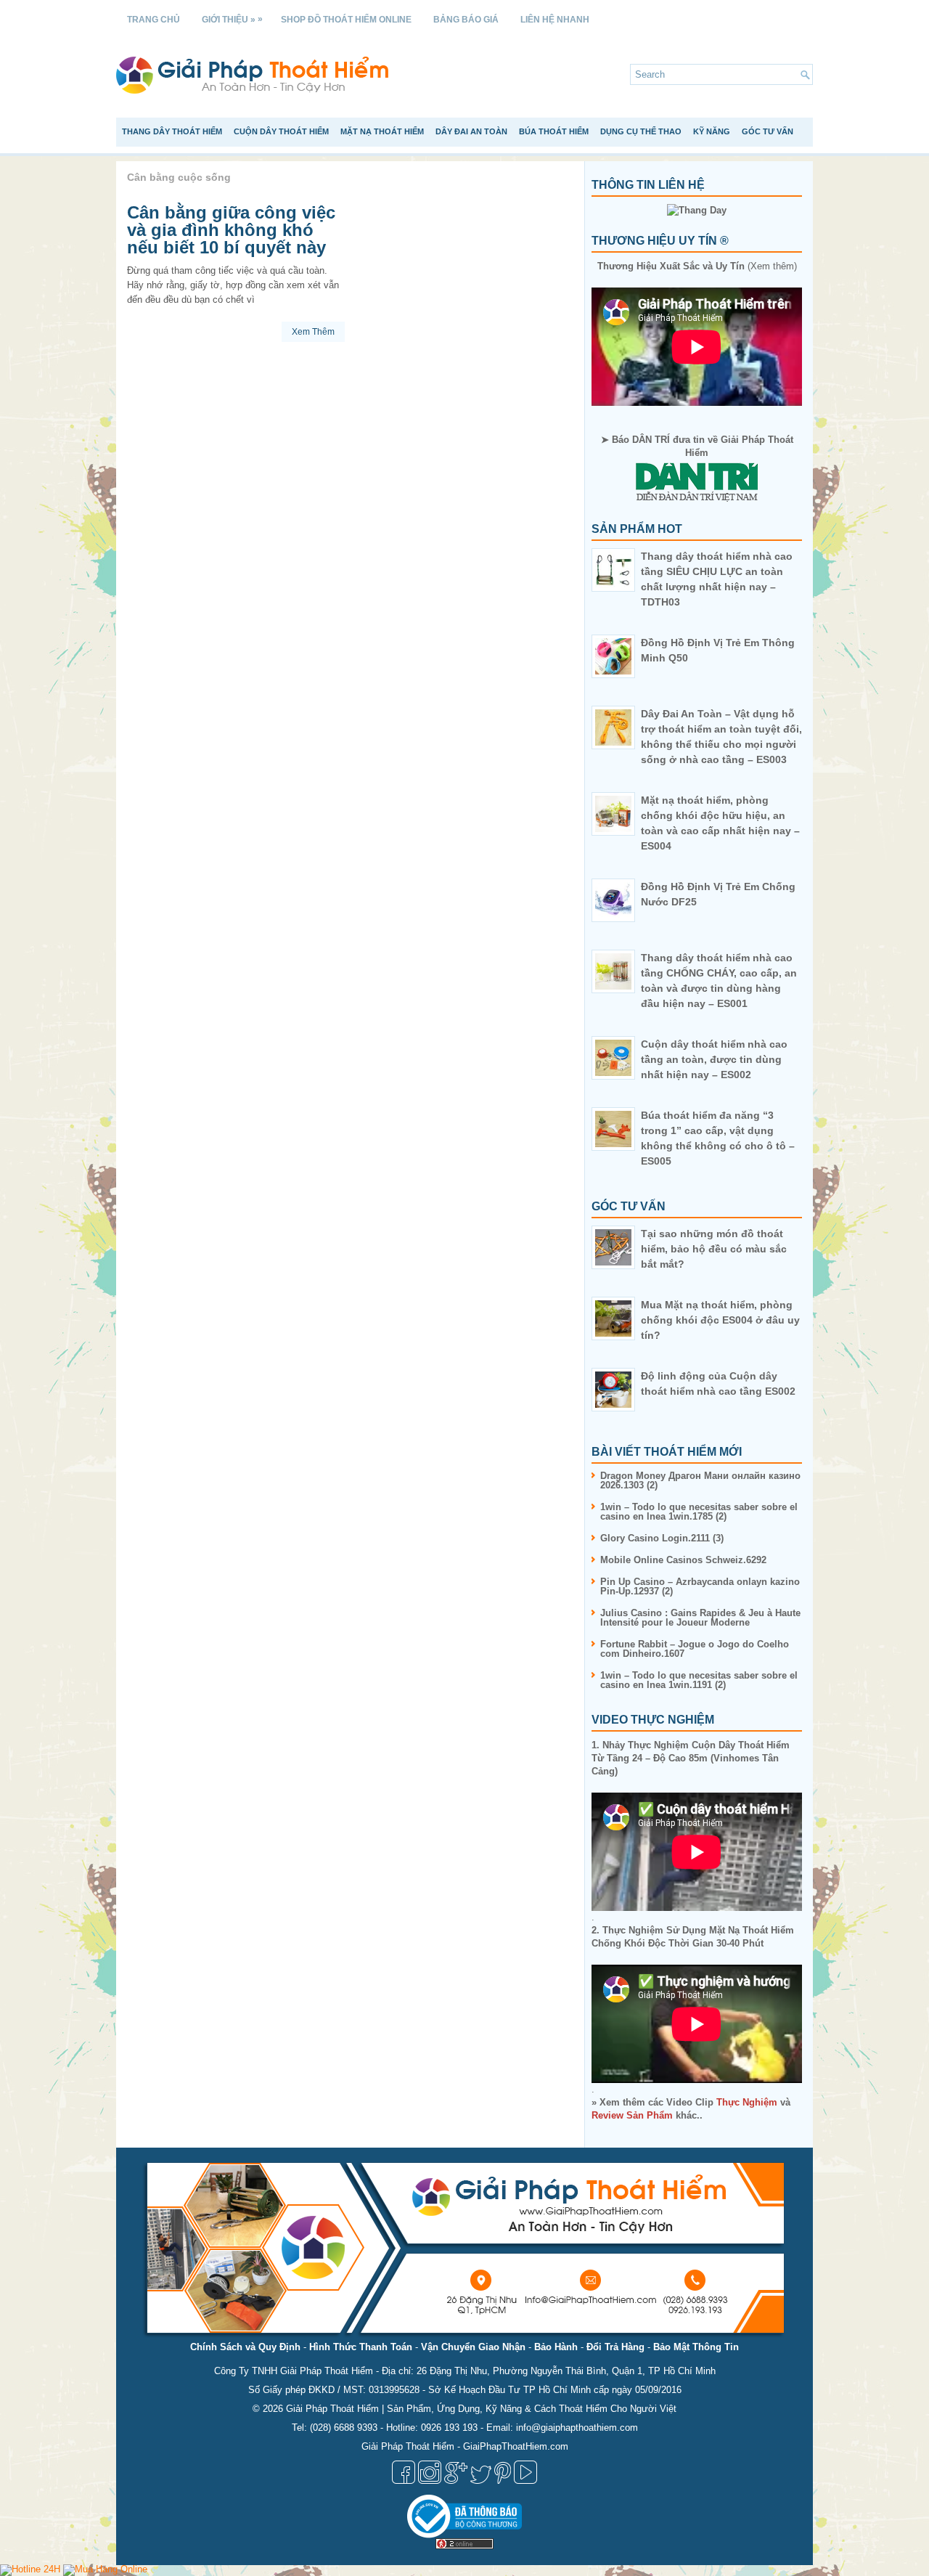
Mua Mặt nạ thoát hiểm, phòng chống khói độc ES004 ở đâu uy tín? (720, 1320)
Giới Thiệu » (232, 19)
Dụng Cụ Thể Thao (641, 131)
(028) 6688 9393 (344, 2428)
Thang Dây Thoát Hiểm (172, 131)
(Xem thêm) (697, 266)
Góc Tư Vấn (768, 131)
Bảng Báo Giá (466, 20)
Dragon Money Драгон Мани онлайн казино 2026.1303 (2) (700, 1480)
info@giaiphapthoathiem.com (577, 2428)
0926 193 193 (449, 2428)
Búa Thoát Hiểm (554, 131)
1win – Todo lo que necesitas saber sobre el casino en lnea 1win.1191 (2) (699, 1680)
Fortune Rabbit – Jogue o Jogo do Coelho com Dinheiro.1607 (695, 1649)
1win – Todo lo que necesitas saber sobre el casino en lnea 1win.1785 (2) (699, 1512)
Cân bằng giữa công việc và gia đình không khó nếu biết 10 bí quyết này (231, 230)
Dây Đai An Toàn (471, 131)
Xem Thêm (313, 332)
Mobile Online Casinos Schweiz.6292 (683, 1560)
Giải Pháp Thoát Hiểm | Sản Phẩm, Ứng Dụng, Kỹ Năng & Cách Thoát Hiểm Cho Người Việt (481, 2409)
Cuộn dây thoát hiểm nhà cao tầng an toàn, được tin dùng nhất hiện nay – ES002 (714, 1059)
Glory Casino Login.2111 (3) (662, 1538)
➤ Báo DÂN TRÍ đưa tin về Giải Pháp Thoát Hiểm (697, 446)
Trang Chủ (154, 20)
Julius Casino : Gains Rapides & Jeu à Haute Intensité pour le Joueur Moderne (700, 1618)
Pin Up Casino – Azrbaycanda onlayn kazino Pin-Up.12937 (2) (700, 1586)
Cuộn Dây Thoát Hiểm (281, 131)
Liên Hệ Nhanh (555, 20)
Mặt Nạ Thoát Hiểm (382, 131)
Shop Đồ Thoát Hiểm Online (346, 20)
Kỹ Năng (712, 131)
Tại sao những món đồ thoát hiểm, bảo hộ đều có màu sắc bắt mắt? (714, 1249)
